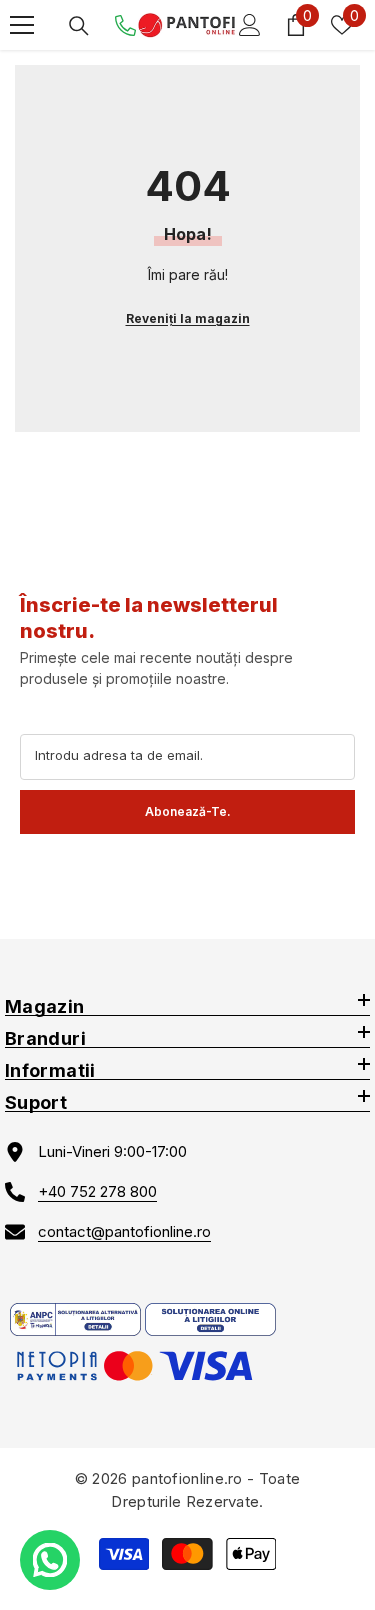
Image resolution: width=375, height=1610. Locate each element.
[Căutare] (79, 26)
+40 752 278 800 (97, 1191)
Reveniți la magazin (188, 318)
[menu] (22, 25)
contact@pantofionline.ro (124, 1231)
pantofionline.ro (187, 1478)
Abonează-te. (188, 811)
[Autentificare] (250, 25)
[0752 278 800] (125, 25)
